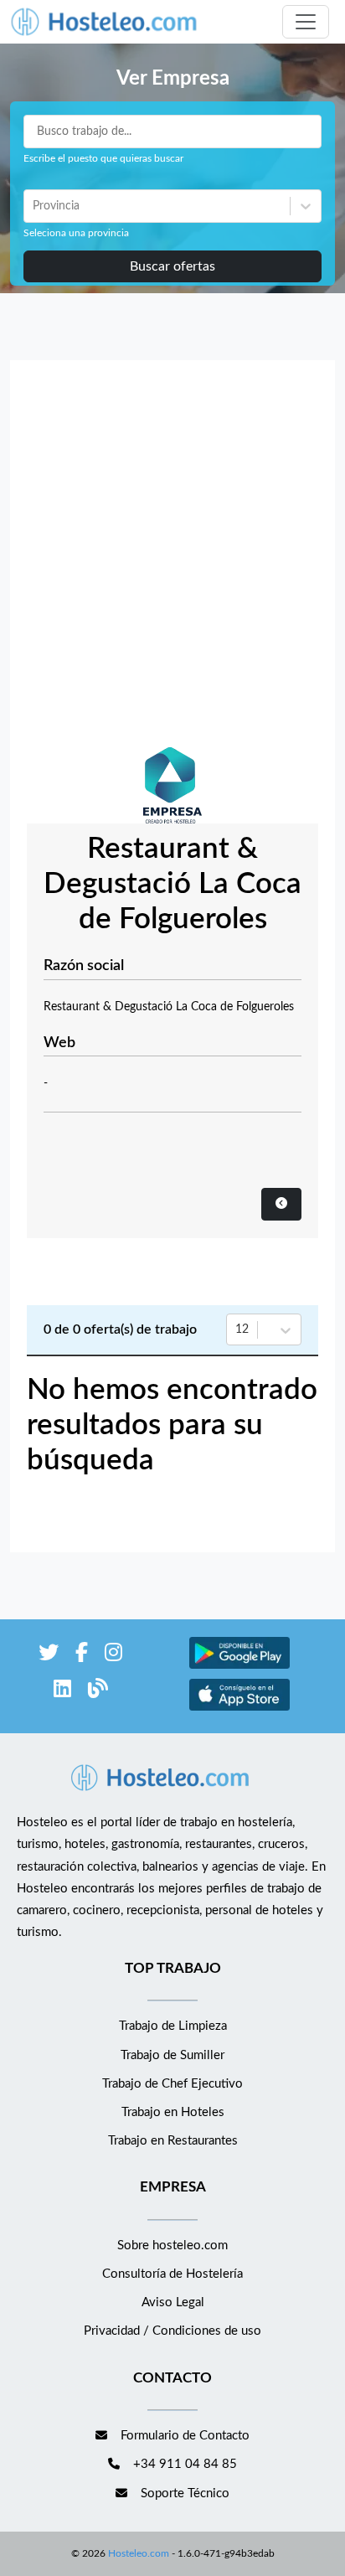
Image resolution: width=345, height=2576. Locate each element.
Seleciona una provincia (76, 233)
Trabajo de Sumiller (172, 2055)
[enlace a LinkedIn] (62, 1692)
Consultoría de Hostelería (172, 2274)
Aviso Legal (173, 2302)
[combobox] (34, 206)
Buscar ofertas (172, 266)
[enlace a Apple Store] (239, 1709)
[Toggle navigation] (306, 22)
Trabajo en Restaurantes (173, 2141)
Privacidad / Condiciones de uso (172, 2331)
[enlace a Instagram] (113, 1656)
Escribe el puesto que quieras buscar (103, 158)
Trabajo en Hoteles (173, 2112)
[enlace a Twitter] (49, 1656)
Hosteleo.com (139, 2553)
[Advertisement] (172, 558)
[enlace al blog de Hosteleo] (98, 1692)
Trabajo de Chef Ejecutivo (172, 2084)
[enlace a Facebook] (82, 1656)
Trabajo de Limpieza (173, 2026)
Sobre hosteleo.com (172, 2246)
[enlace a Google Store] (239, 1667)
